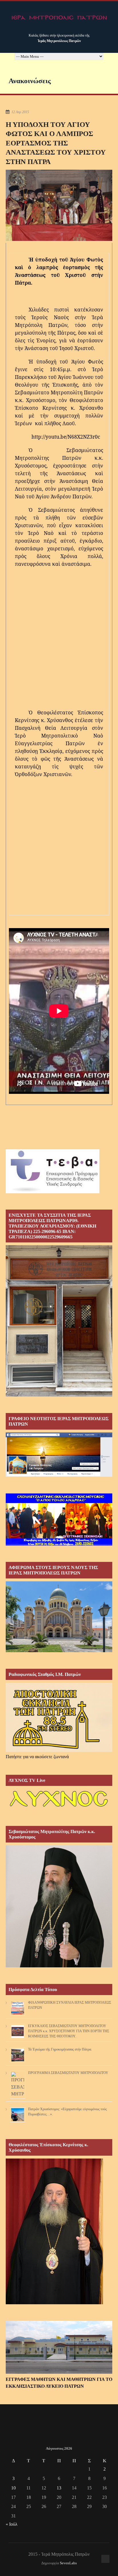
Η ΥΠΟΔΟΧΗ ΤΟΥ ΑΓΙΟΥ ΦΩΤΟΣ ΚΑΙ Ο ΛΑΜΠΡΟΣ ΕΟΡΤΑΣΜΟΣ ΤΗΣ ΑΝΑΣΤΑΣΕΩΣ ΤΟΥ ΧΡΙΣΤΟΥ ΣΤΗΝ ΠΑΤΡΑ (56, 143)
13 (59, 2488)
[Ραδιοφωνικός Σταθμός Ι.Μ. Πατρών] (59, 1717)
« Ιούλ (12, 2524)
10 (13, 2488)
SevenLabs (68, 2563)
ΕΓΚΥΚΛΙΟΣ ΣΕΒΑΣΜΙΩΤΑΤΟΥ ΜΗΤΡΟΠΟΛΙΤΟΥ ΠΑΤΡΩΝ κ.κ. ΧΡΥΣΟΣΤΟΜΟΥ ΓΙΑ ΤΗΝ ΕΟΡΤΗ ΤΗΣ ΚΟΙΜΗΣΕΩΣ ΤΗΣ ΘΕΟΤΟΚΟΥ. (69, 2031)
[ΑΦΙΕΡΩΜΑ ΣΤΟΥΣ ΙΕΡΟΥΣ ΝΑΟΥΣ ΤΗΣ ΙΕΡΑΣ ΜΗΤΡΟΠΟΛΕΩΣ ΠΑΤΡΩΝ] (59, 1651)
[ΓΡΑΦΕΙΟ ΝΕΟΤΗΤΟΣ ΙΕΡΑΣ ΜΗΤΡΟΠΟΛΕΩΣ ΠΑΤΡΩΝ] (59, 1475)
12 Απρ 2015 (20, 112)
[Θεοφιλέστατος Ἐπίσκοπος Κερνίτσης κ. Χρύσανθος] (54, 2303)
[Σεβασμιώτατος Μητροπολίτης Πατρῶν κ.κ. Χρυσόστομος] (59, 1966)
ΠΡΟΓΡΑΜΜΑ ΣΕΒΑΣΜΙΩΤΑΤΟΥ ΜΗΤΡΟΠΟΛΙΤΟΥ (68, 2073)
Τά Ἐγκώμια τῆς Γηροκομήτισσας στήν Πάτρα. (60, 2049)
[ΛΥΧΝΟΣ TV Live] (59, 1808)
